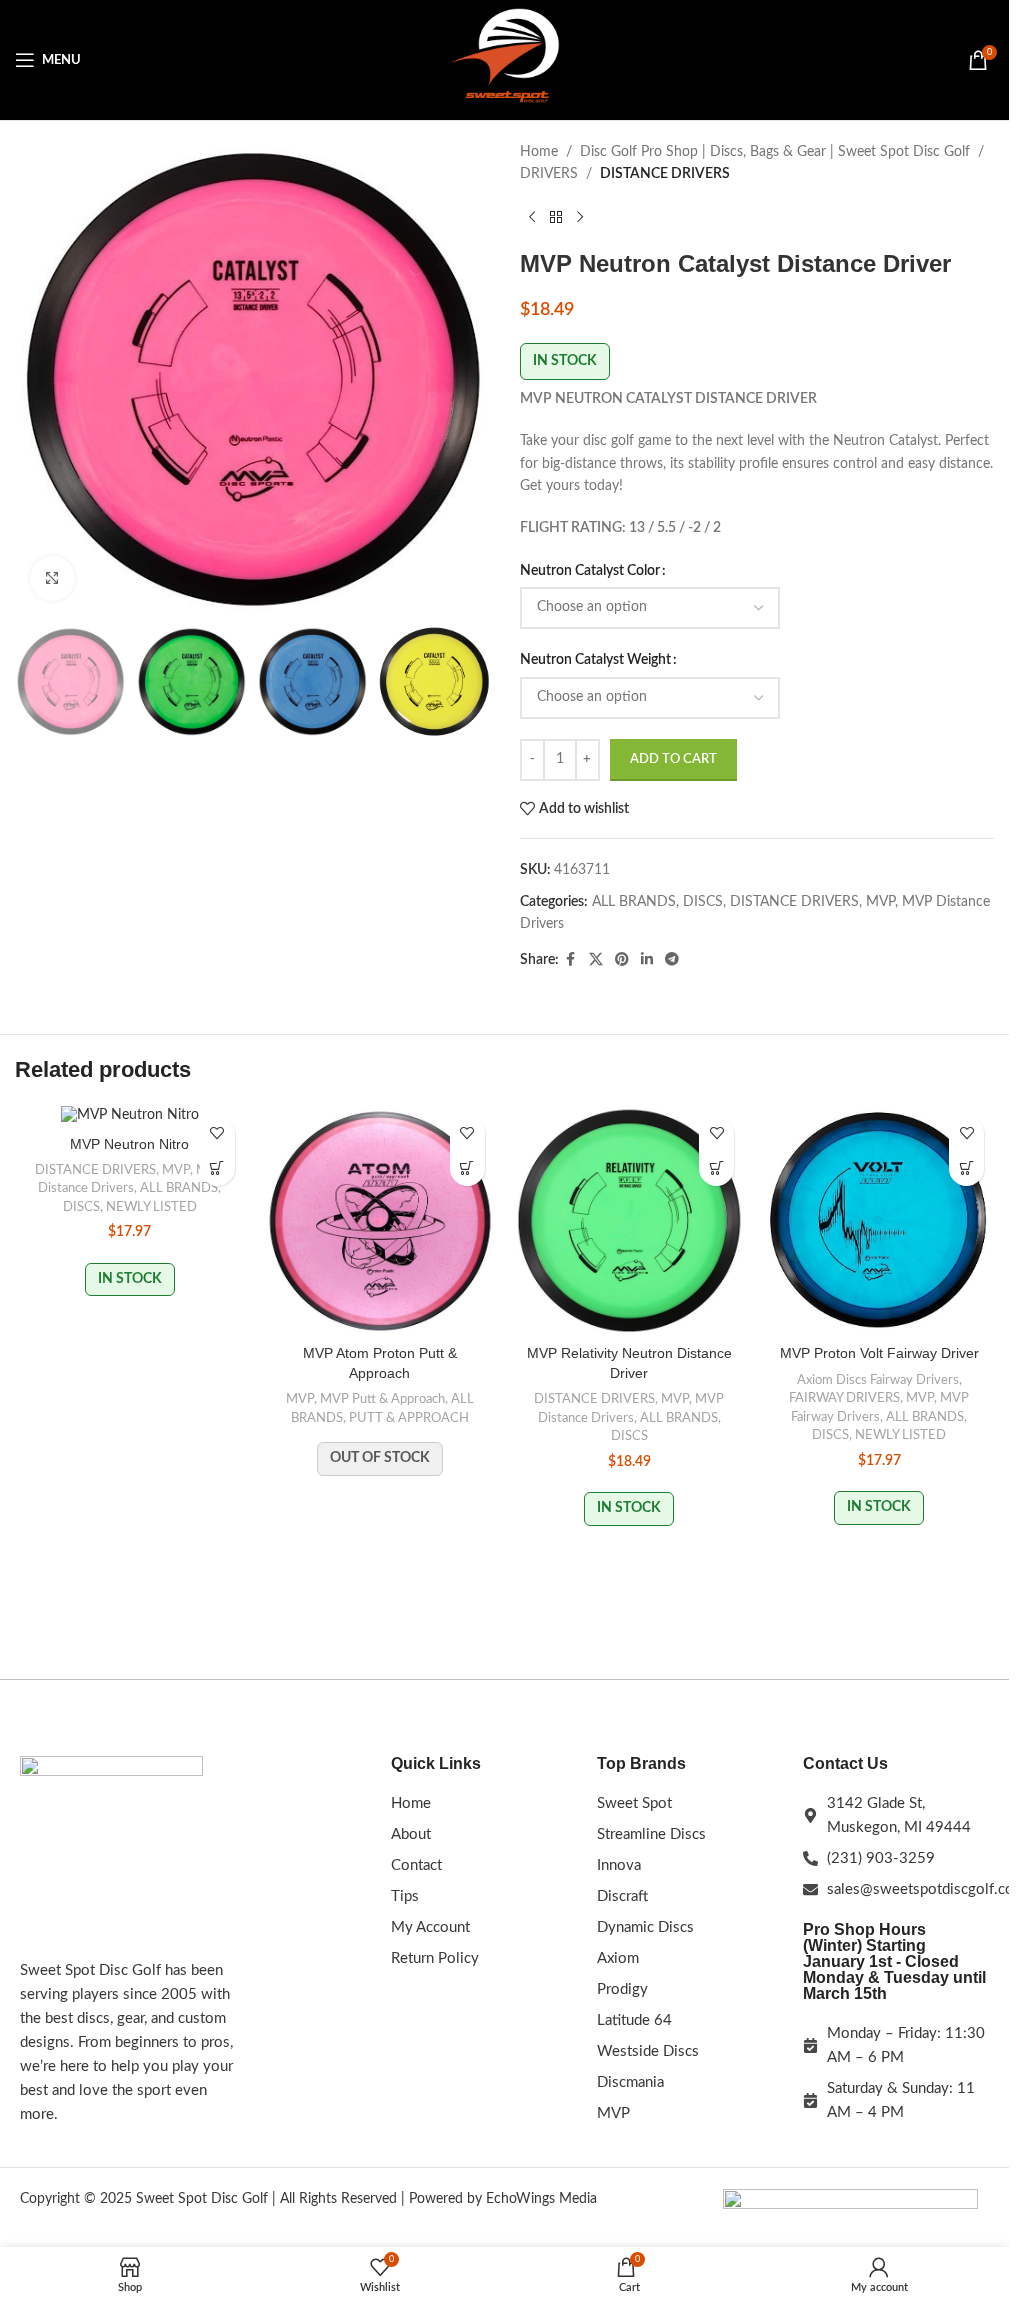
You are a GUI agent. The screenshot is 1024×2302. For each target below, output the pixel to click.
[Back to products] (556, 218)
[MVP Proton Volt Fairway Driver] (879, 1221)
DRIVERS (549, 174)
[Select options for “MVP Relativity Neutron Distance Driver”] (716, 1168)
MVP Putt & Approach (382, 1399)
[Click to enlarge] (52, 578)
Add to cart (673, 759)
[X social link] (596, 960)
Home (539, 152)
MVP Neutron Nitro (129, 1144)
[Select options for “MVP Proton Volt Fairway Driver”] (966, 1168)
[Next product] (580, 218)
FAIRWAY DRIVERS (844, 1398)
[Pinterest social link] (622, 960)
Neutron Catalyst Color (590, 571)
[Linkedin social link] (647, 960)
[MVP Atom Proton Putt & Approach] (380, 1221)
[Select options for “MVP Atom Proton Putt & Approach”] (467, 1168)
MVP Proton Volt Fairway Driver (879, 1353)
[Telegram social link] (672, 960)
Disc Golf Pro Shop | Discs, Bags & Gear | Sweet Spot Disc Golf (775, 152)
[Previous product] (532, 218)
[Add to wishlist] (217, 1133)
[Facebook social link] (571, 960)
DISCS (703, 902)
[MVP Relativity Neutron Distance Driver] (630, 1221)
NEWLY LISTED (151, 1207)
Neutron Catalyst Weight (595, 660)
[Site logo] (505, 60)
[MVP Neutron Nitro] (130, 1116)
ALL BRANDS (634, 902)
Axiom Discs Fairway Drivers (878, 1380)
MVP (880, 902)
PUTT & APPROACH (409, 1418)
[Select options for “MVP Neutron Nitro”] (217, 1168)
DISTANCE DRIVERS (665, 174)
